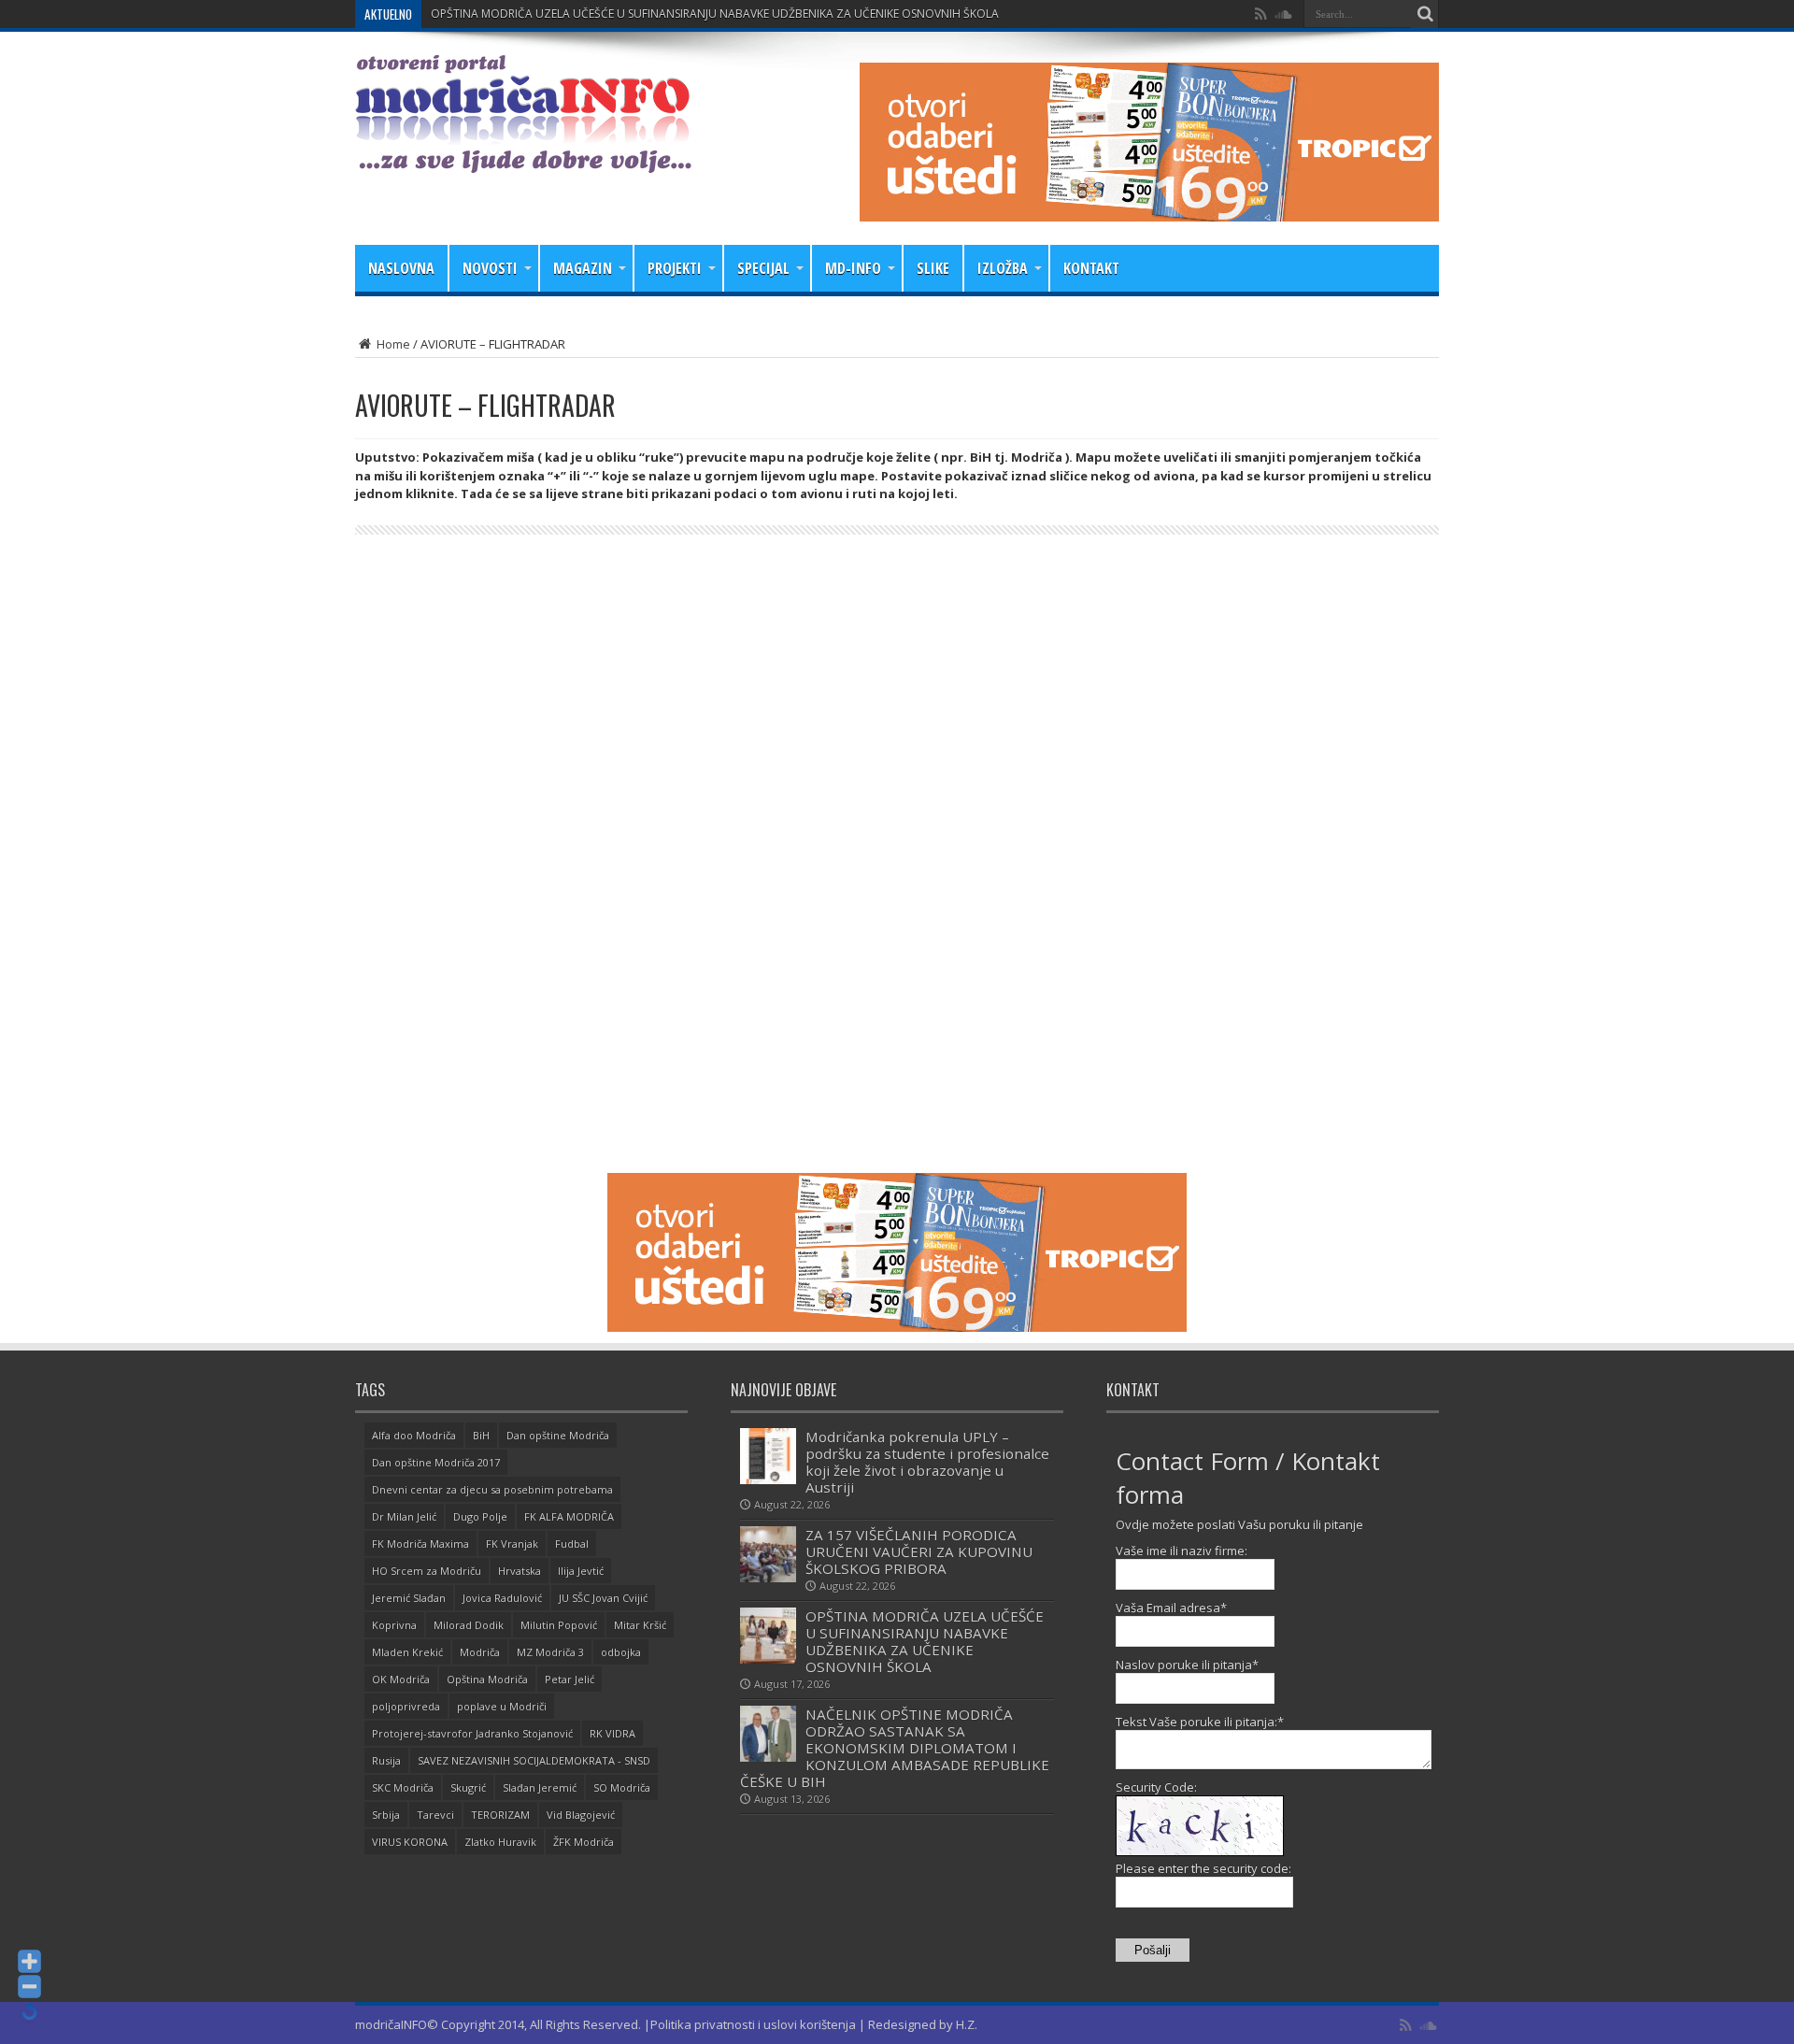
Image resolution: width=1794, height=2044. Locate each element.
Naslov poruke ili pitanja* (1187, 1665)
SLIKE (933, 268)
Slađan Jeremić (540, 1787)
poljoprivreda (406, 1706)
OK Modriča (401, 1679)
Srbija (386, 1815)
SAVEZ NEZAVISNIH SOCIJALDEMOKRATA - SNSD (534, 1760)
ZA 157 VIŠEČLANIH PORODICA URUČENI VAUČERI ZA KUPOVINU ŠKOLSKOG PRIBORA (919, 1551)
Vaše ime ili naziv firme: (1182, 1551)
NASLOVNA (401, 268)
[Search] (1425, 14)
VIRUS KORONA (410, 1842)
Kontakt (1091, 268)
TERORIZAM (500, 1815)
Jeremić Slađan (409, 1598)
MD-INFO (853, 268)
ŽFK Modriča (584, 1842)
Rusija (386, 1760)
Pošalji (1153, 1950)
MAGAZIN (583, 268)
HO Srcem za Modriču (427, 1571)
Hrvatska (520, 1571)
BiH (481, 1435)
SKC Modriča (403, 1787)
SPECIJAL (763, 268)
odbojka (621, 1652)
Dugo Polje (480, 1516)
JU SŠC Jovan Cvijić (603, 1598)
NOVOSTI (490, 268)
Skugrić (468, 1787)
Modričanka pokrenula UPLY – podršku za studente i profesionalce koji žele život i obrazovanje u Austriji (927, 1462)
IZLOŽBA (1003, 268)
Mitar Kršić (640, 1625)
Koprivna (394, 1625)
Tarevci (435, 1815)
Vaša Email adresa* (1171, 1608)
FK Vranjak (512, 1544)
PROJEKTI (675, 268)
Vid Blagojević (581, 1815)
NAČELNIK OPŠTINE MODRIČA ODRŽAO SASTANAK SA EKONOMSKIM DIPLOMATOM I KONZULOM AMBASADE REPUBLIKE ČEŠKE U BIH (895, 1748)
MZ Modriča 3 (550, 1652)
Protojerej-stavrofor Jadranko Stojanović (472, 1733)
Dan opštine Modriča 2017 (436, 1462)
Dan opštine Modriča (558, 1435)
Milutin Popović (559, 1625)
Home (392, 344)
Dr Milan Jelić (404, 1516)
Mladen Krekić (407, 1652)
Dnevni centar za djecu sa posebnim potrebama (492, 1489)
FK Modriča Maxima (420, 1544)
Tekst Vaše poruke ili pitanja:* (1200, 1722)
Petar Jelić (570, 1679)
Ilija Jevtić (581, 1571)
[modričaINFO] (523, 159)
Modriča (480, 1652)
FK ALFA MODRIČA (569, 1516)
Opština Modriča (487, 1679)
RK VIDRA (612, 1733)
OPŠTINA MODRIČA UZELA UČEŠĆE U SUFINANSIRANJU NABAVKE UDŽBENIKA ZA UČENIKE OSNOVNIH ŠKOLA (715, 14)
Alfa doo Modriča (414, 1435)
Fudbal (572, 1544)
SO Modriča (622, 1787)
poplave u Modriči (502, 1706)
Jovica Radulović (502, 1598)
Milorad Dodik (469, 1625)
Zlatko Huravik (500, 1842)
